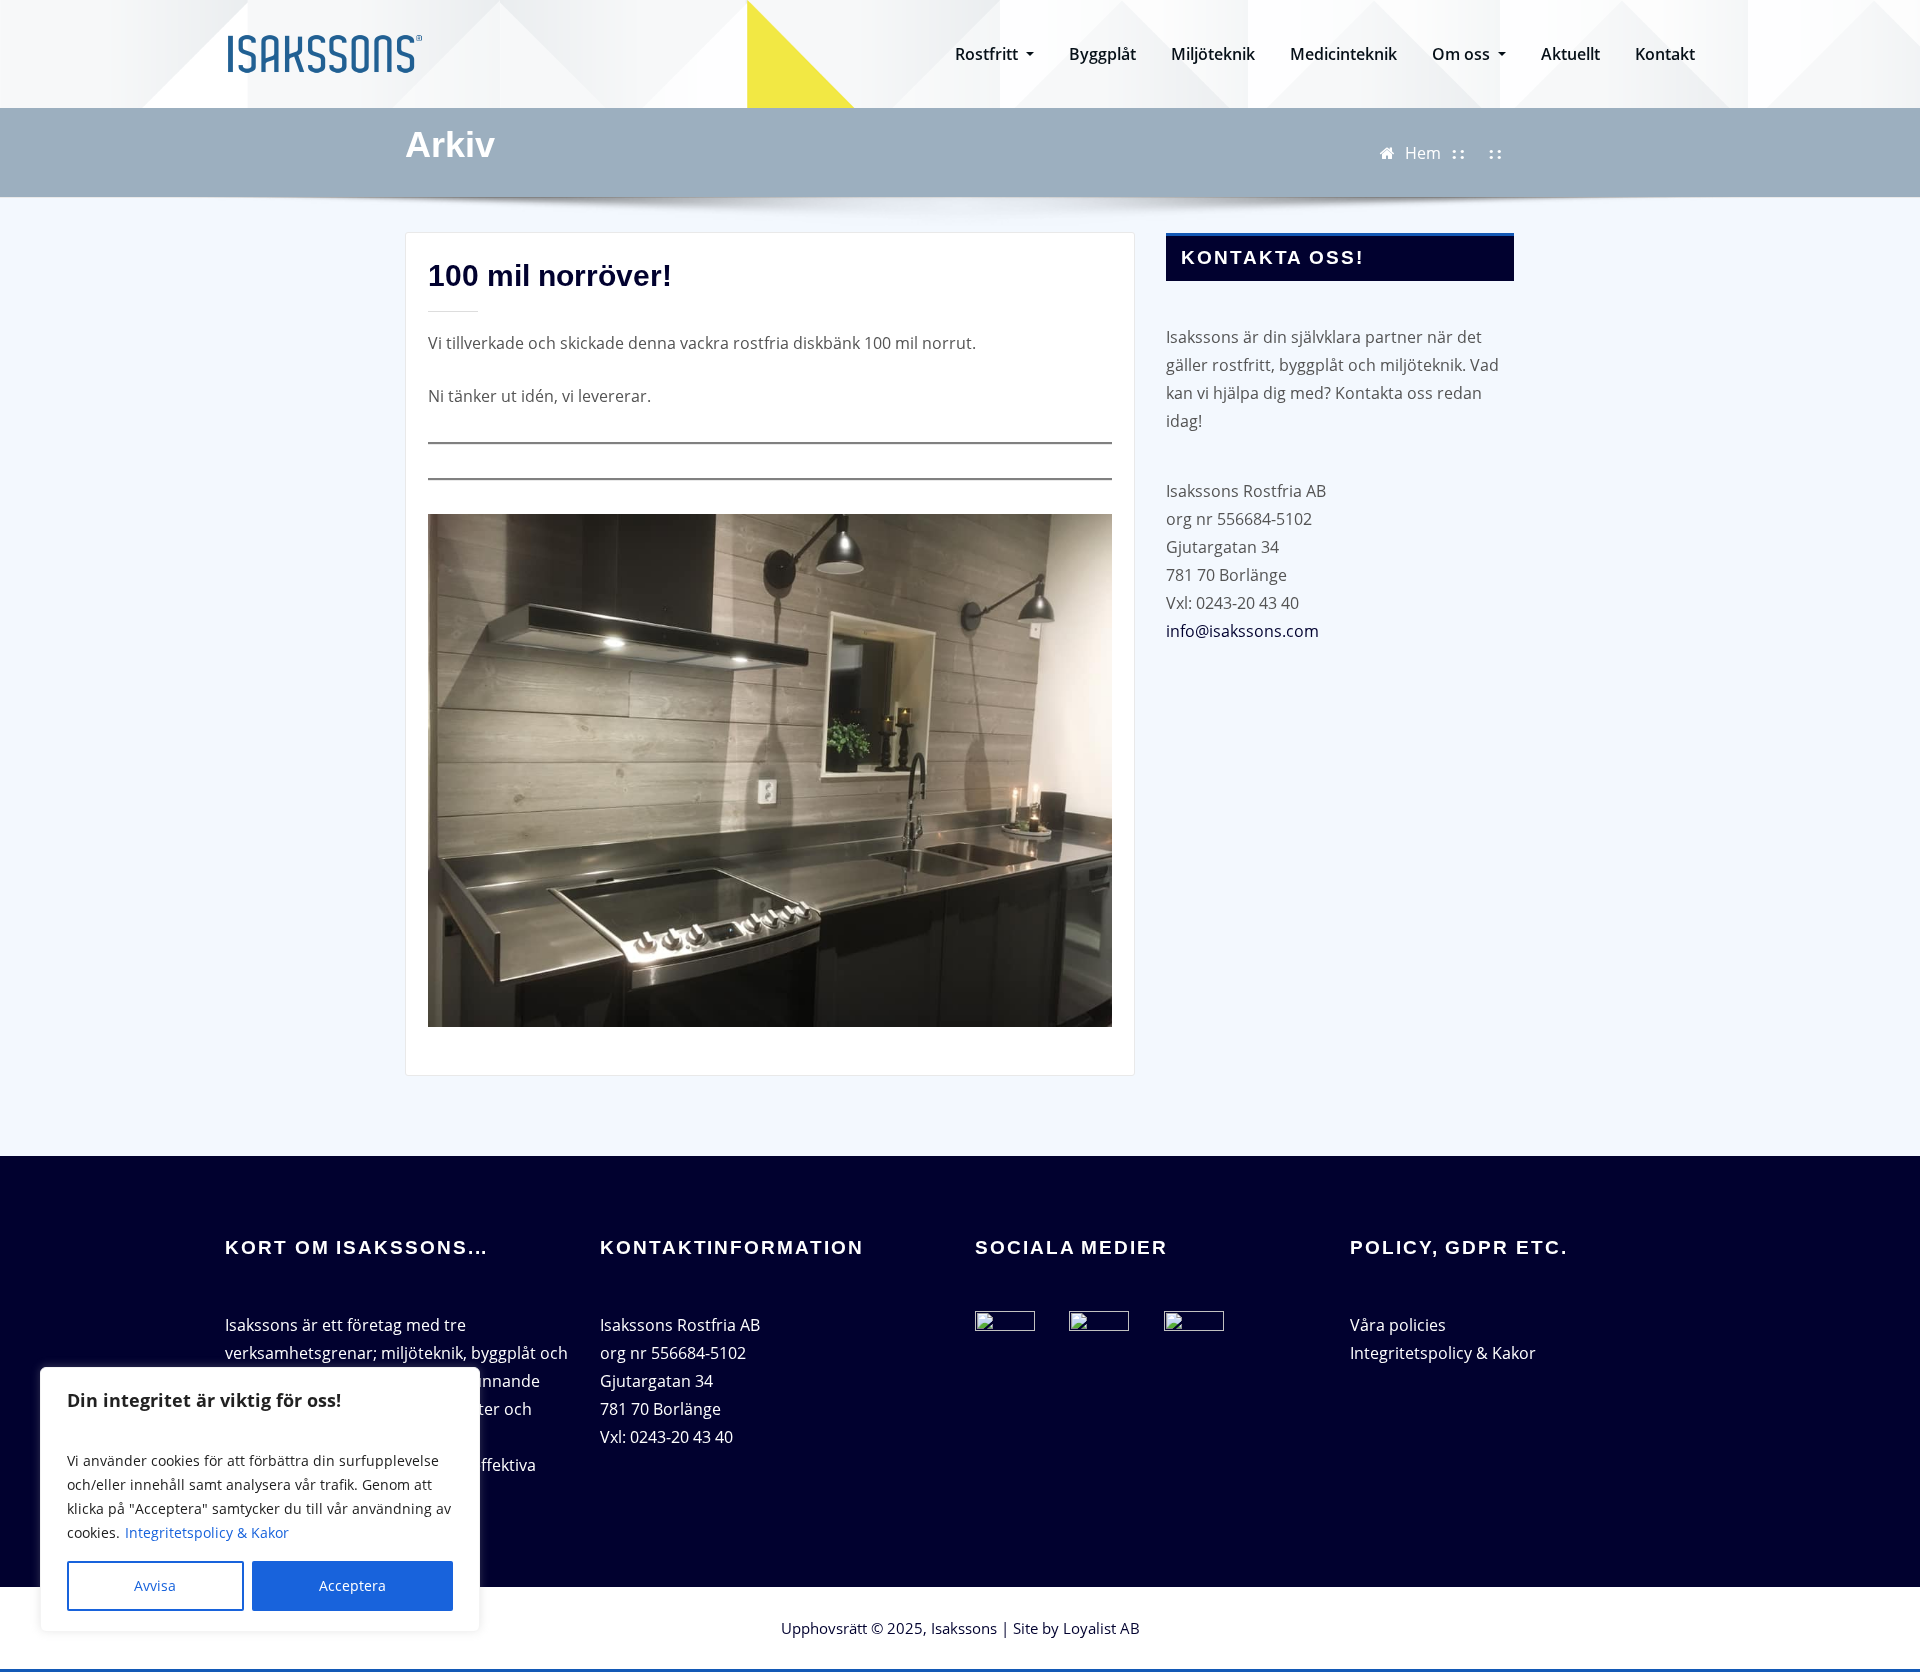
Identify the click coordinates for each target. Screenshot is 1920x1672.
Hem (1423, 153)
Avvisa (155, 1585)
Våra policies (1398, 1325)
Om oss (1463, 54)
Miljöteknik (1213, 54)
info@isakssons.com (1242, 631)
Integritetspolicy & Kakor (207, 1532)
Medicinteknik (1343, 54)
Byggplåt (1102, 54)
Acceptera (352, 1585)
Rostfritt (988, 54)
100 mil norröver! (550, 275)
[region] (260, 1499)
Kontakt (1665, 54)
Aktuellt (1570, 54)
